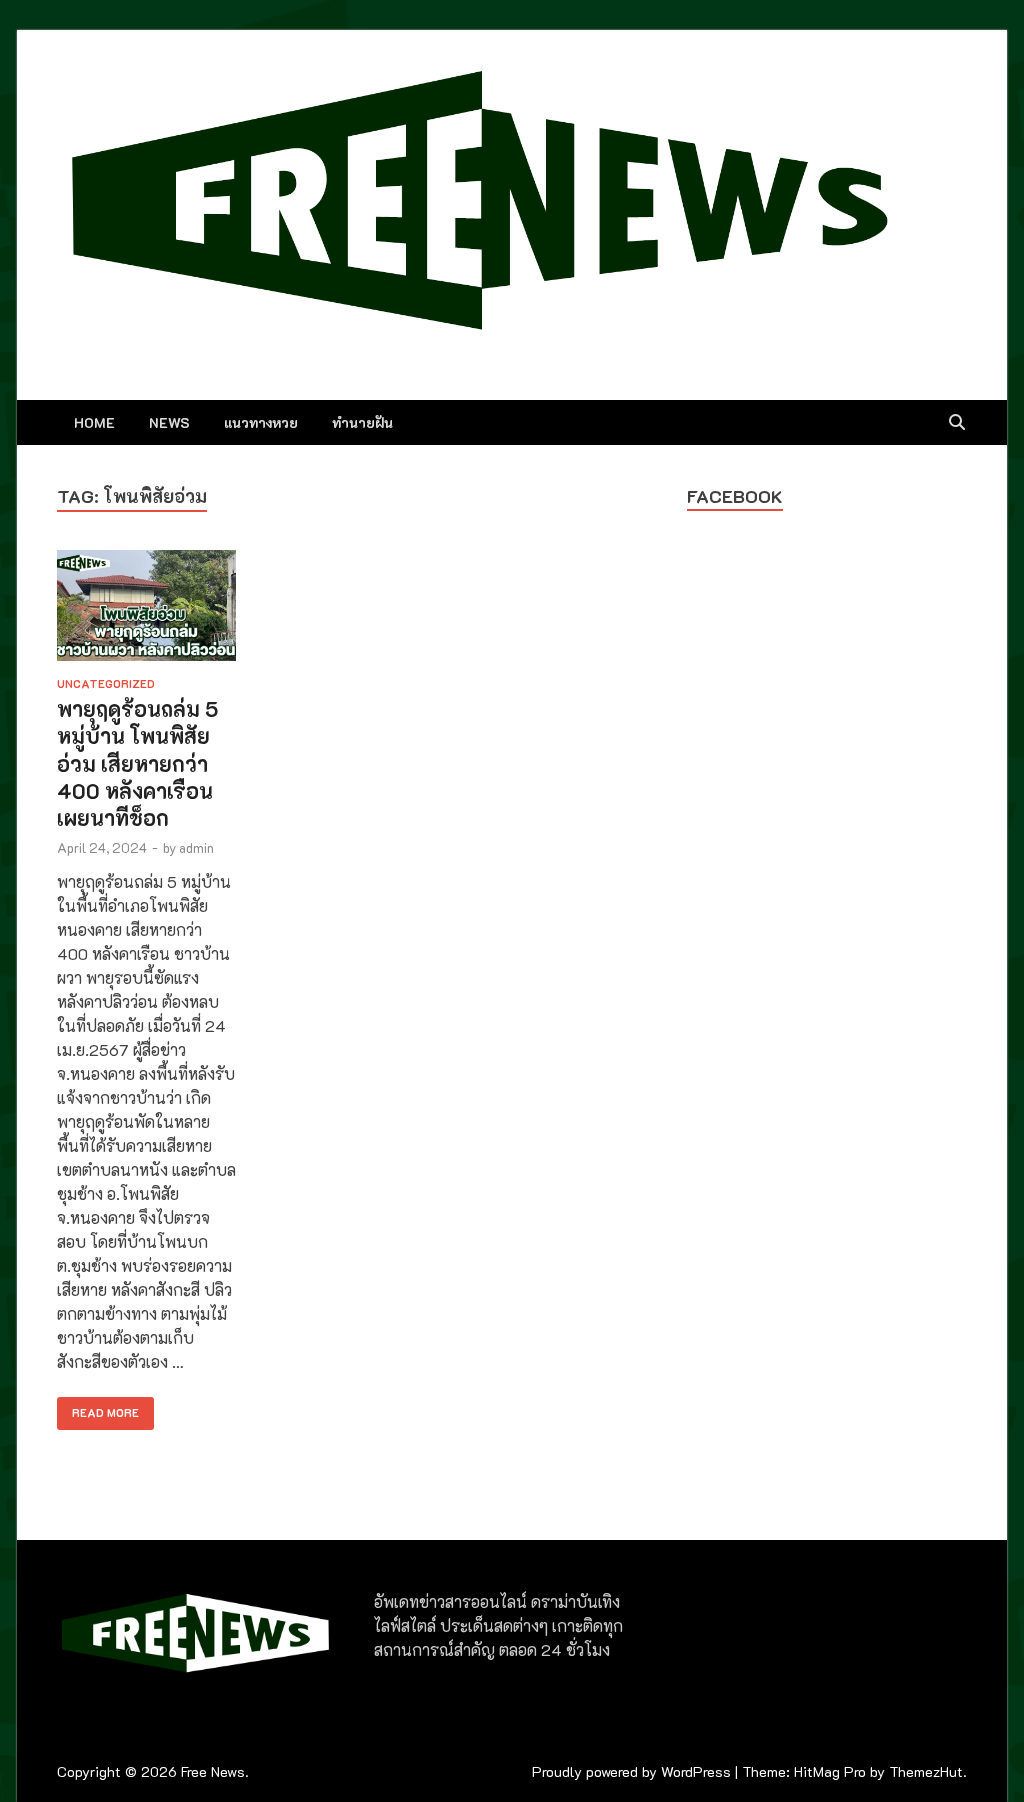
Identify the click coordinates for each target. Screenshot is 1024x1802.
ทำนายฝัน (362, 422)
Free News (213, 1771)
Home (94, 422)
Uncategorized (106, 683)
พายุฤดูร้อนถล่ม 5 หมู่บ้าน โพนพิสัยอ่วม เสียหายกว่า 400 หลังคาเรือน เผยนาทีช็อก (137, 763)
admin (196, 847)
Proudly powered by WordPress (631, 1771)
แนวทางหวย (261, 422)
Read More (98, 1408)
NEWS (169, 422)
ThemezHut (926, 1771)
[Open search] (957, 423)
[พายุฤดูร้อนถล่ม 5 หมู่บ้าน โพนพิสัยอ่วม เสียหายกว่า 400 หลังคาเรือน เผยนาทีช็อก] (146, 608)
